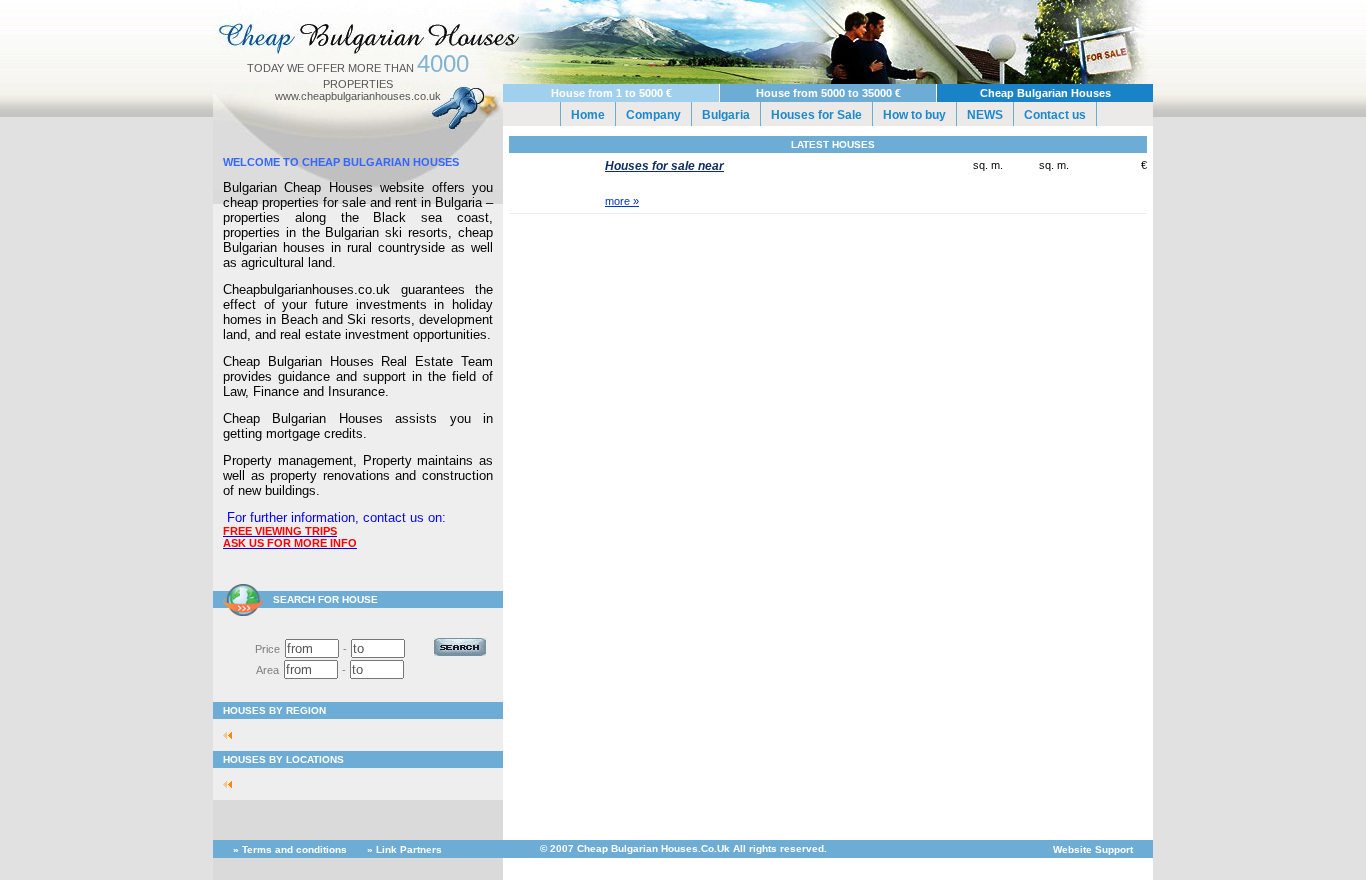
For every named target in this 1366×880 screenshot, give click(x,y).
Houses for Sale (816, 115)
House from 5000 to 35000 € (828, 93)
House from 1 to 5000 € (611, 93)
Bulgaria (726, 115)
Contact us (1055, 115)
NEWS (985, 115)
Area (267, 670)
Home (588, 115)
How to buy (914, 115)
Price (267, 649)
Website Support (1093, 849)
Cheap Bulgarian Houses (1045, 93)
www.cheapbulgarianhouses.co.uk (358, 96)
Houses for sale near (664, 166)
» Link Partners (404, 849)
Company (653, 115)
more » (622, 201)
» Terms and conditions (290, 849)
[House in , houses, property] (233, 735)
